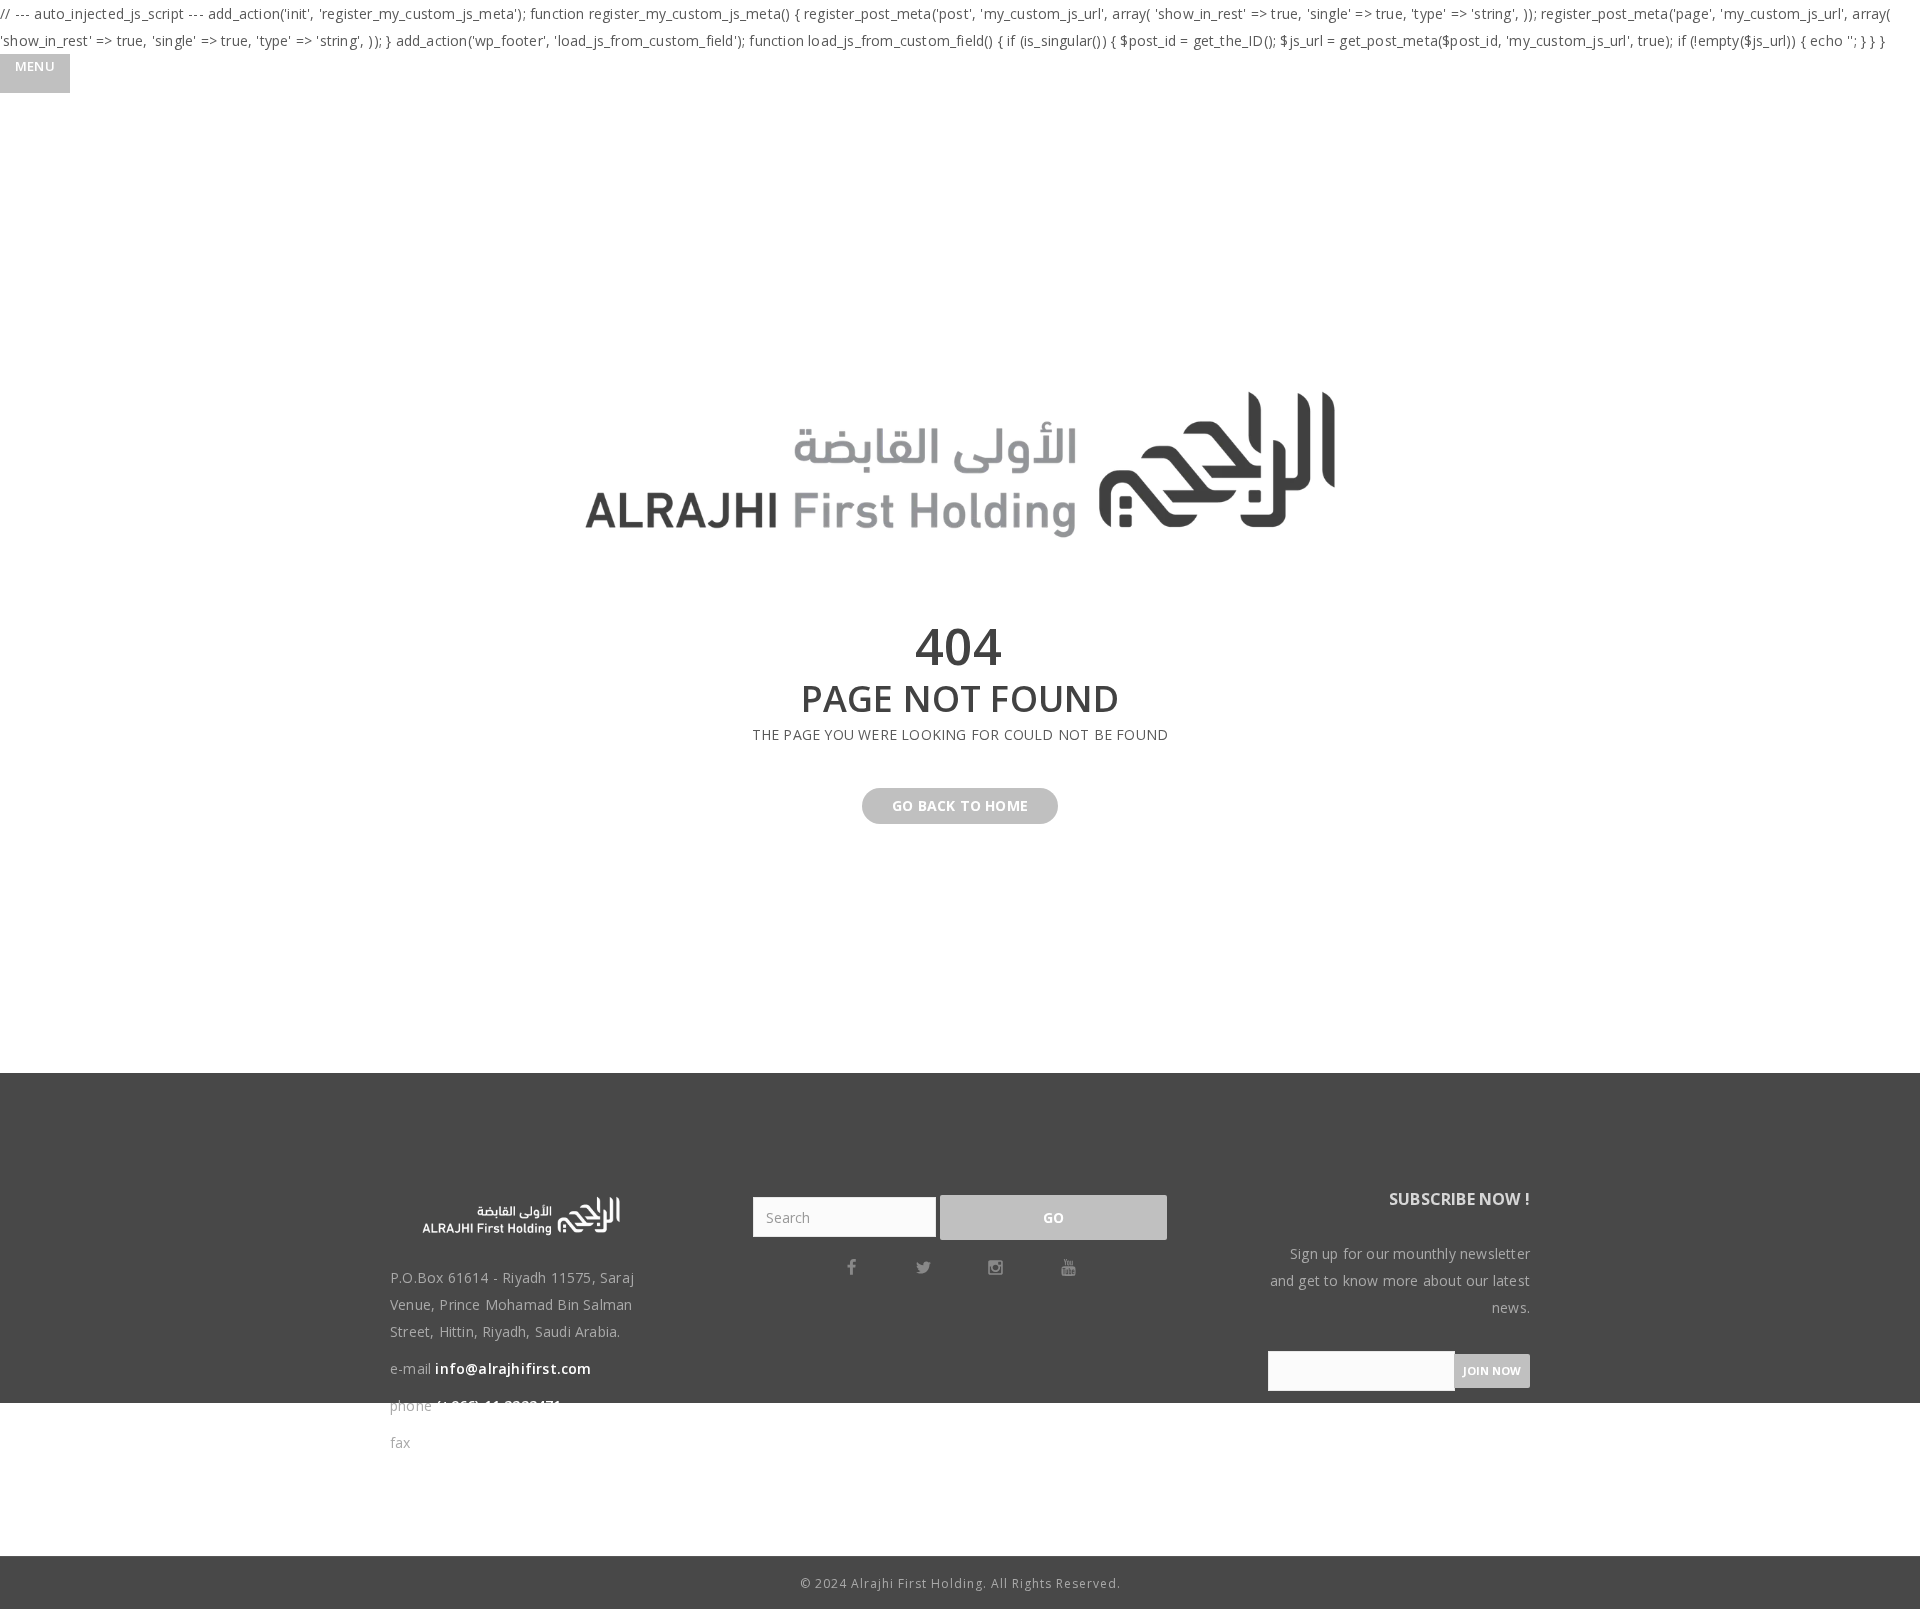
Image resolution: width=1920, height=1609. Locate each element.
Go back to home (960, 805)
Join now (1492, 1370)
